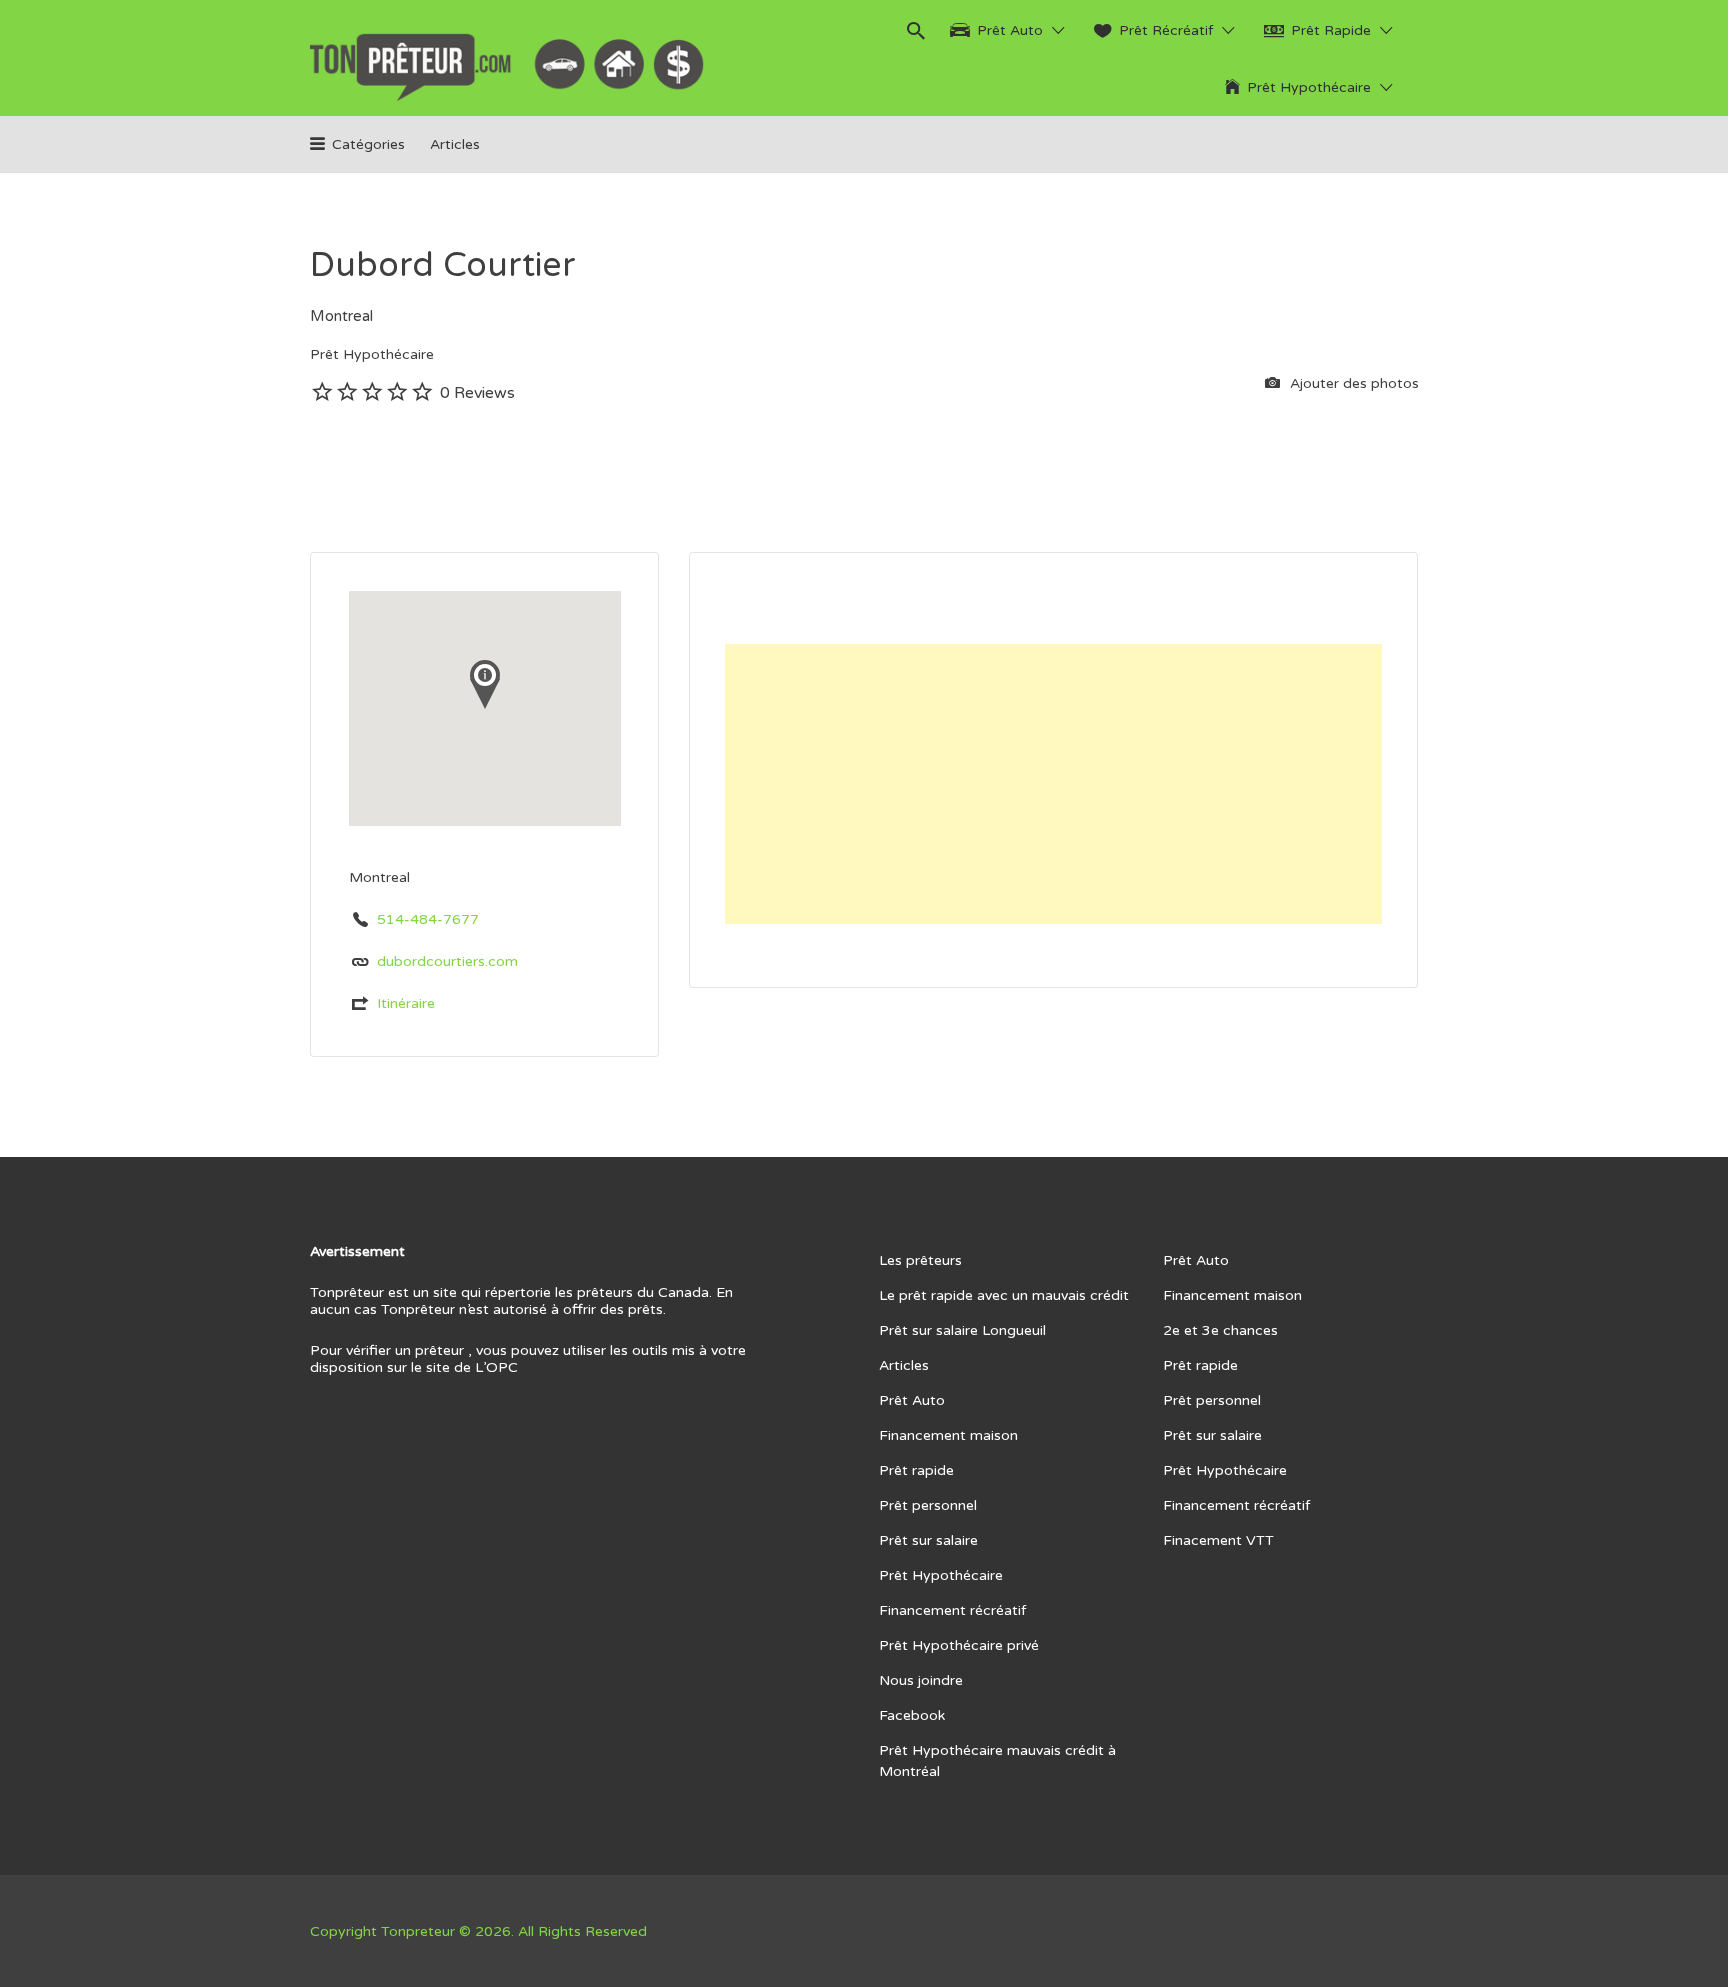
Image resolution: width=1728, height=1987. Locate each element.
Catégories (368, 144)
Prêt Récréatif (1166, 30)
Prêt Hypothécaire (1309, 87)
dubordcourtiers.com (447, 961)
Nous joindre (921, 1680)
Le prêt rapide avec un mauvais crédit (1004, 1295)
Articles (455, 144)
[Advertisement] (1053, 784)
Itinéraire (406, 1003)
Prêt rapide (916, 1470)
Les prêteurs (920, 1260)
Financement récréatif (952, 1610)
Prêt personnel (928, 1505)
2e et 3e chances (1220, 1330)
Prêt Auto (1010, 30)
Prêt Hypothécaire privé (959, 1645)
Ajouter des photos (1352, 383)
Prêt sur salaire (928, 1540)
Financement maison (948, 1435)
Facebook (912, 1715)
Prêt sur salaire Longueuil (962, 1330)
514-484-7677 (428, 919)
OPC (502, 1367)
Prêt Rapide (1331, 30)
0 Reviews (477, 393)
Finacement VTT (1218, 1540)
